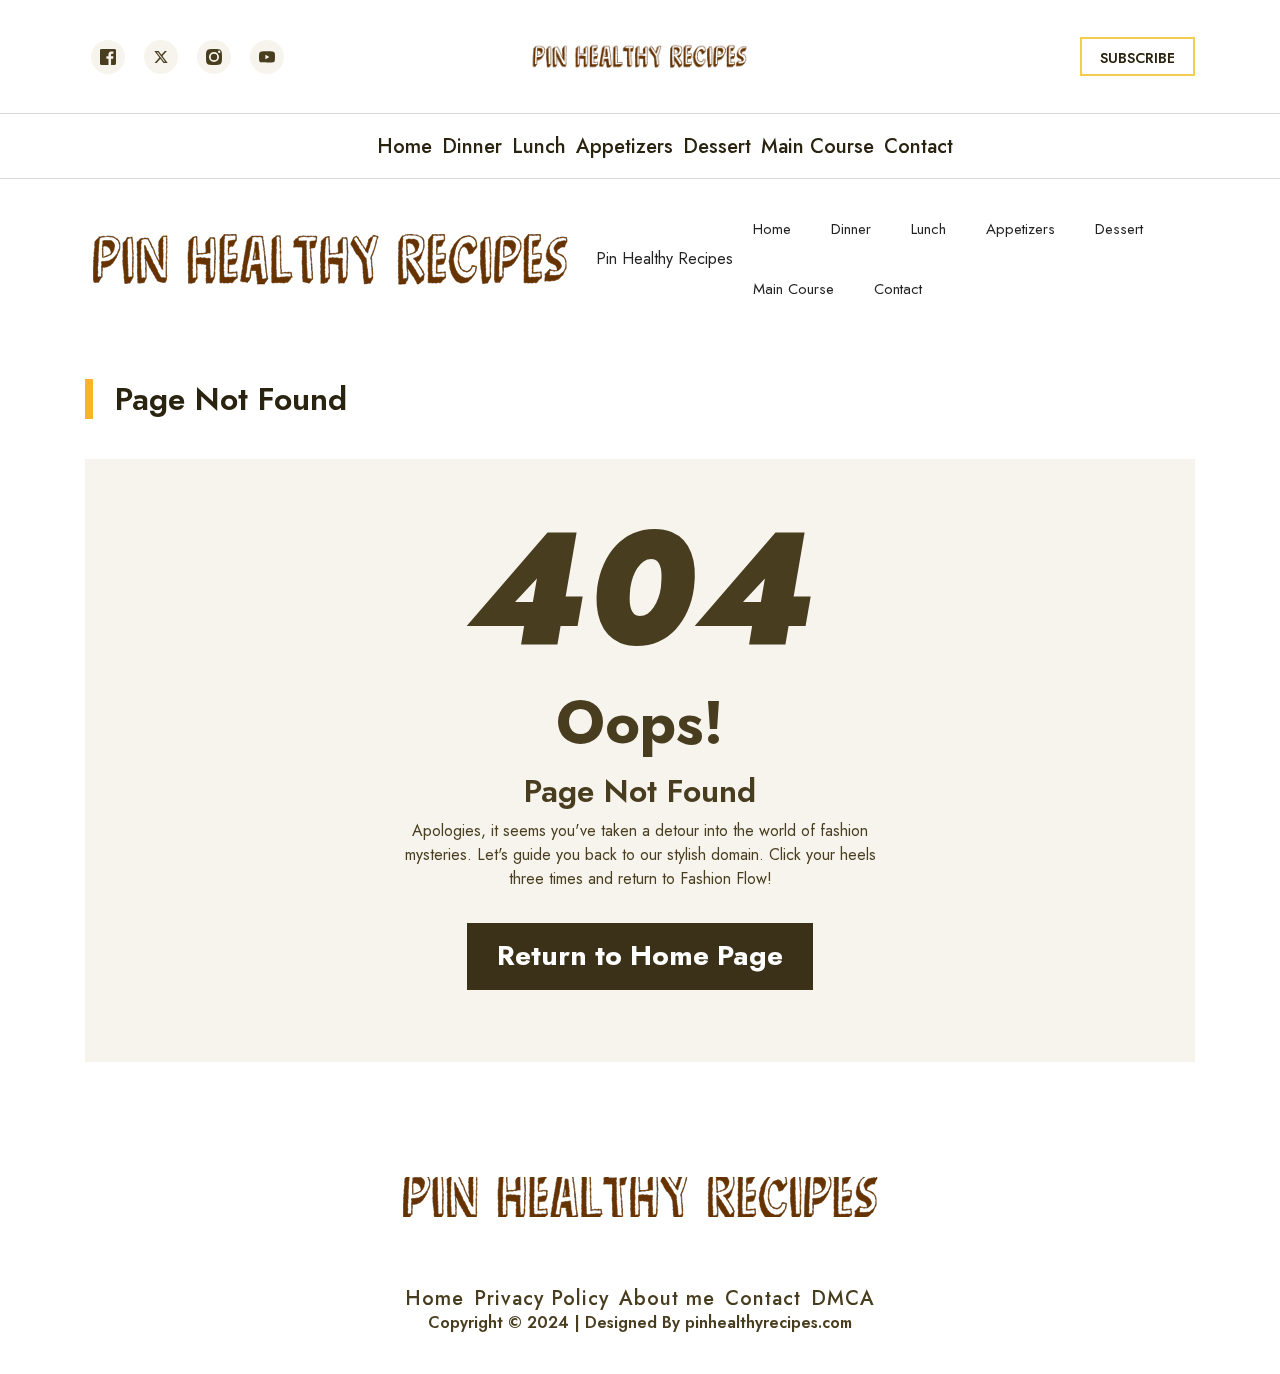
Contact (898, 289)
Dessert (1119, 229)
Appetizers (1020, 229)
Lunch (928, 229)
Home (772, 229)
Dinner (851, 229)
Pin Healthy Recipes (664, 258)
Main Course (793, 289)
